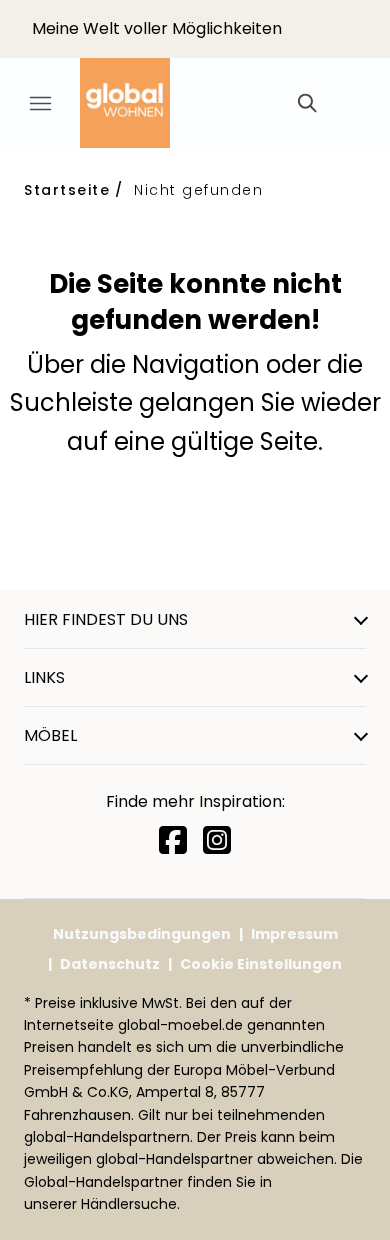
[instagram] (217, 840)
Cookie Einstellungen (261, 964)
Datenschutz (110, 964)
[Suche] (306, 103)
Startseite (67, 190)
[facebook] (173, 840)
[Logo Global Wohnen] (140, 103)
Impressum (294, 934)
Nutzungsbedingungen (142, 934)
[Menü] (40, 103)
